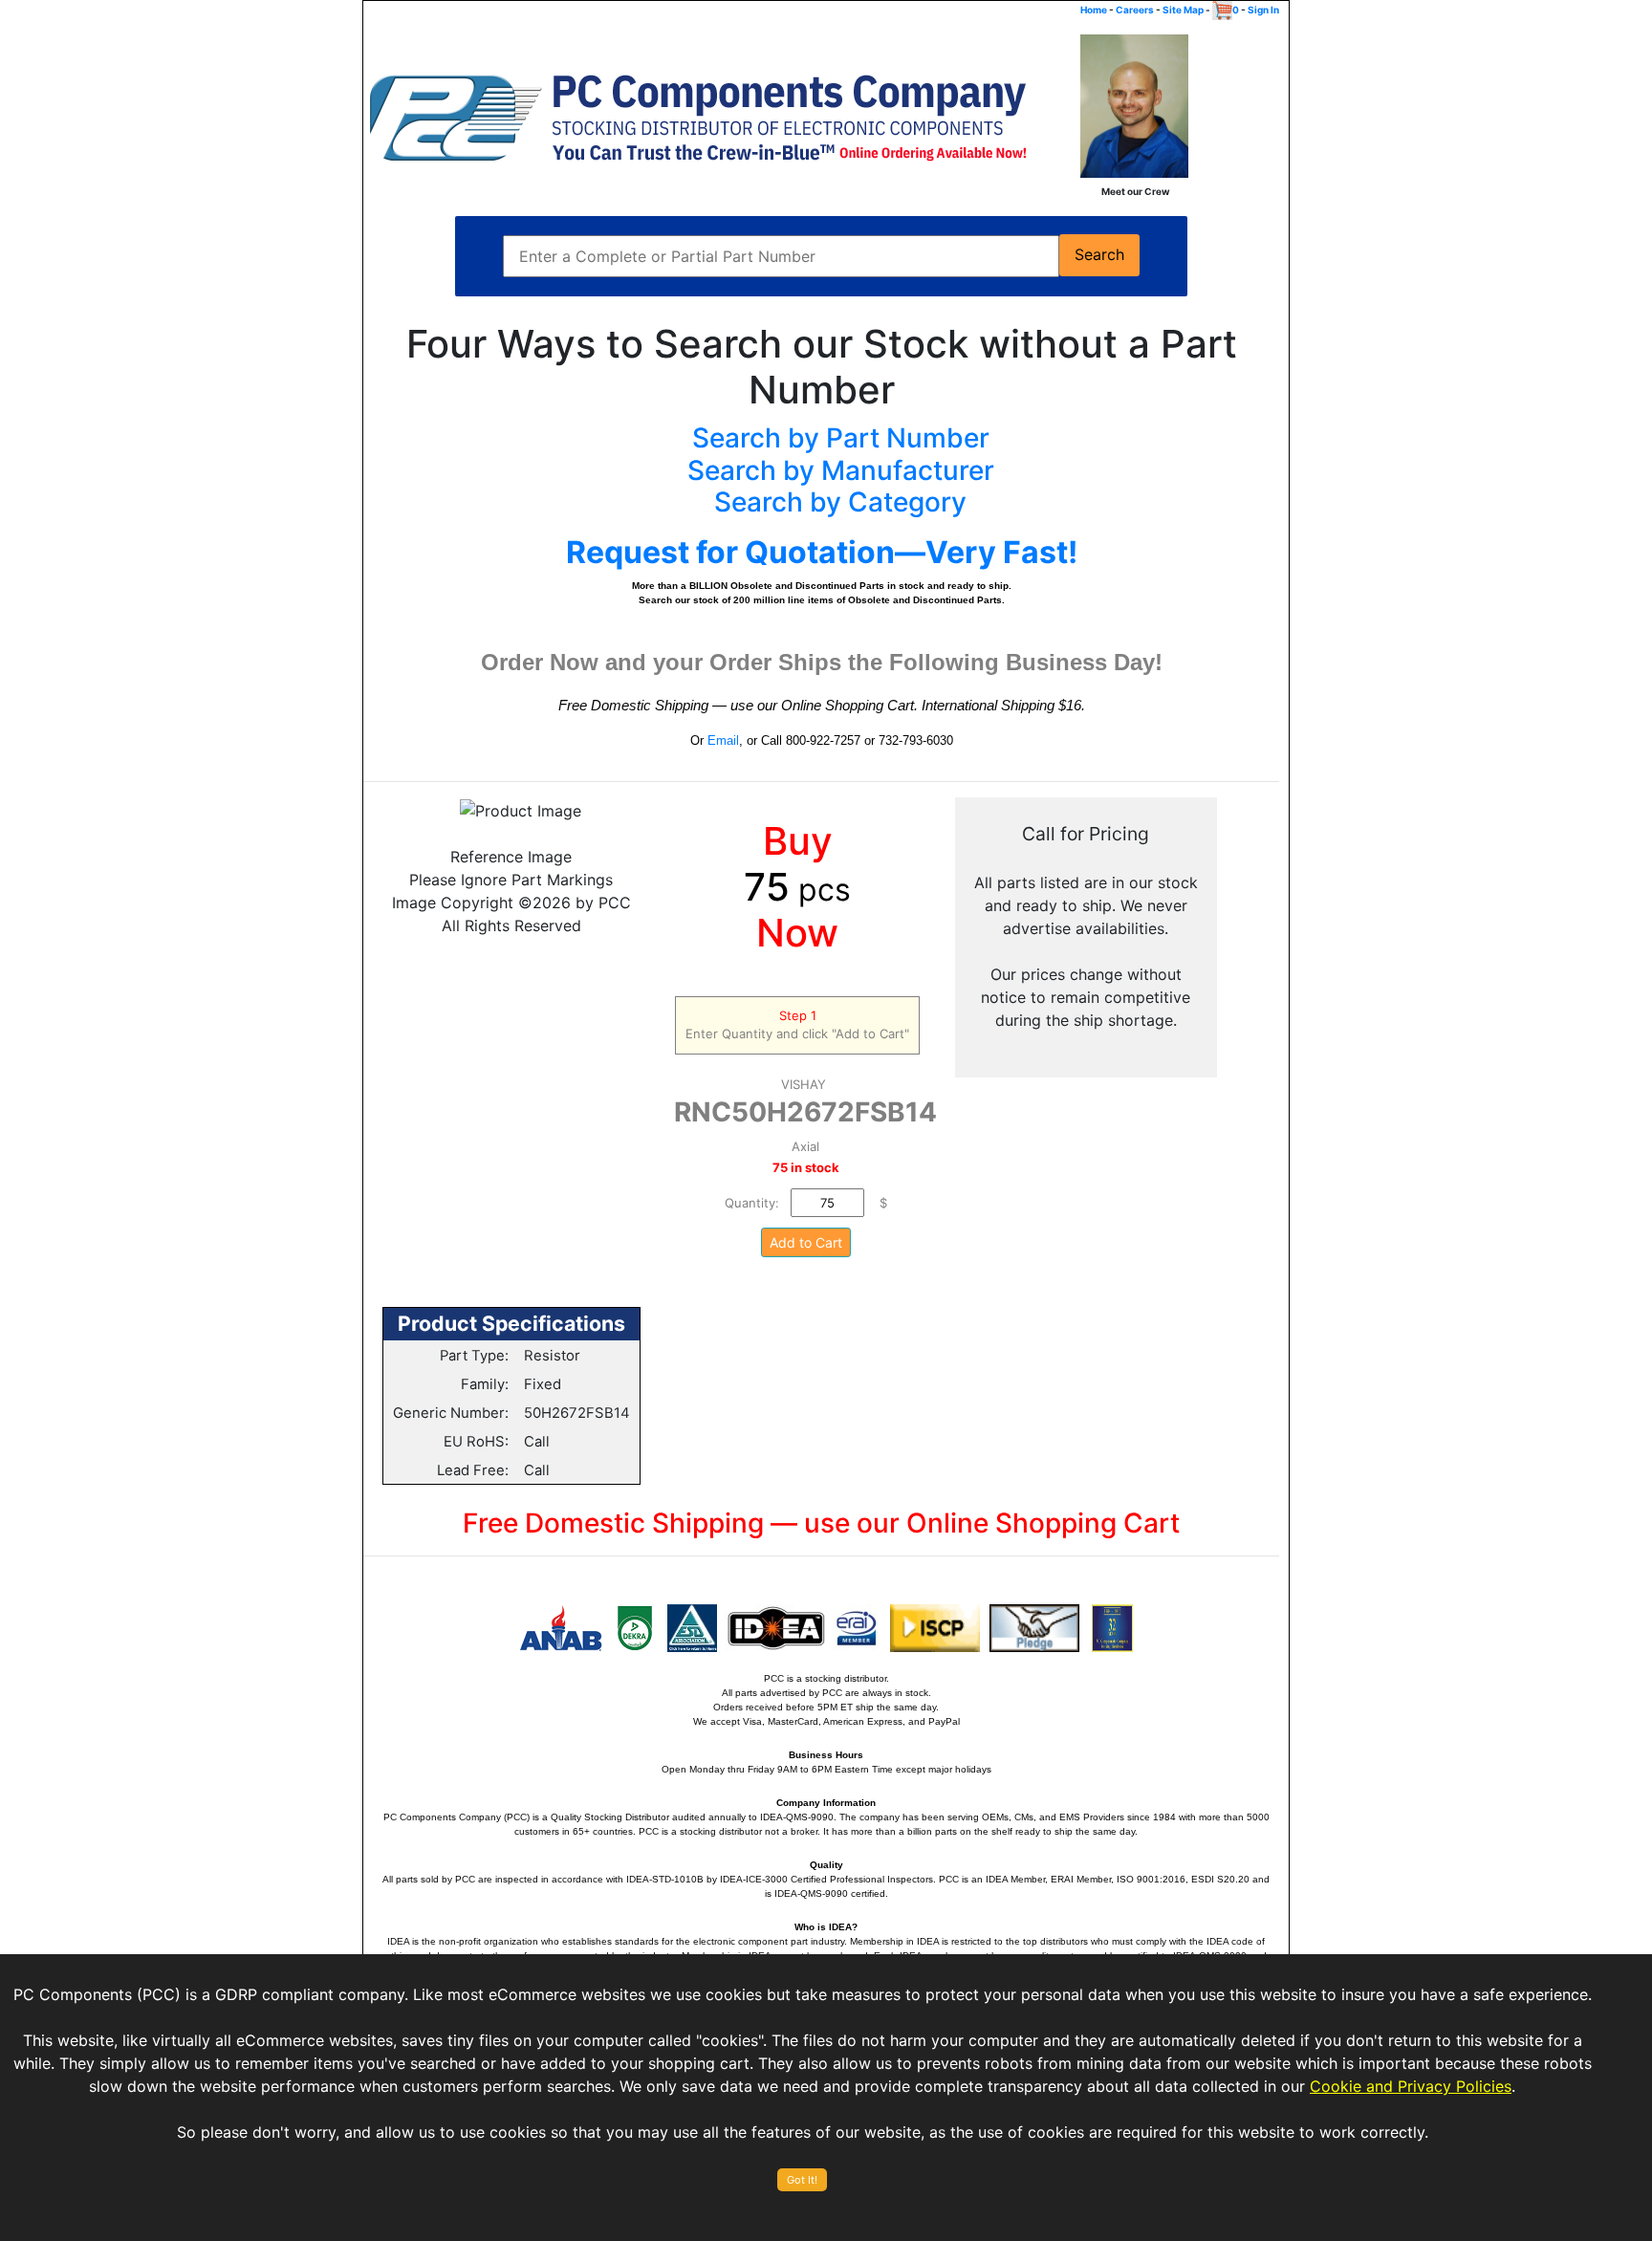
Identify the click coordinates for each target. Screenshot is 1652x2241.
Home (1094, 10)
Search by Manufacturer (841, 470)
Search (1099, 255)
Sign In (1263, 10)
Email (723, 740)
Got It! (802, 2180)
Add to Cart (806, 1242)
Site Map (1183, 10)
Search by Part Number (841, 438)
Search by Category (840, 502)
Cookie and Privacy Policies (1411, 2086)
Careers (1135, 10)
